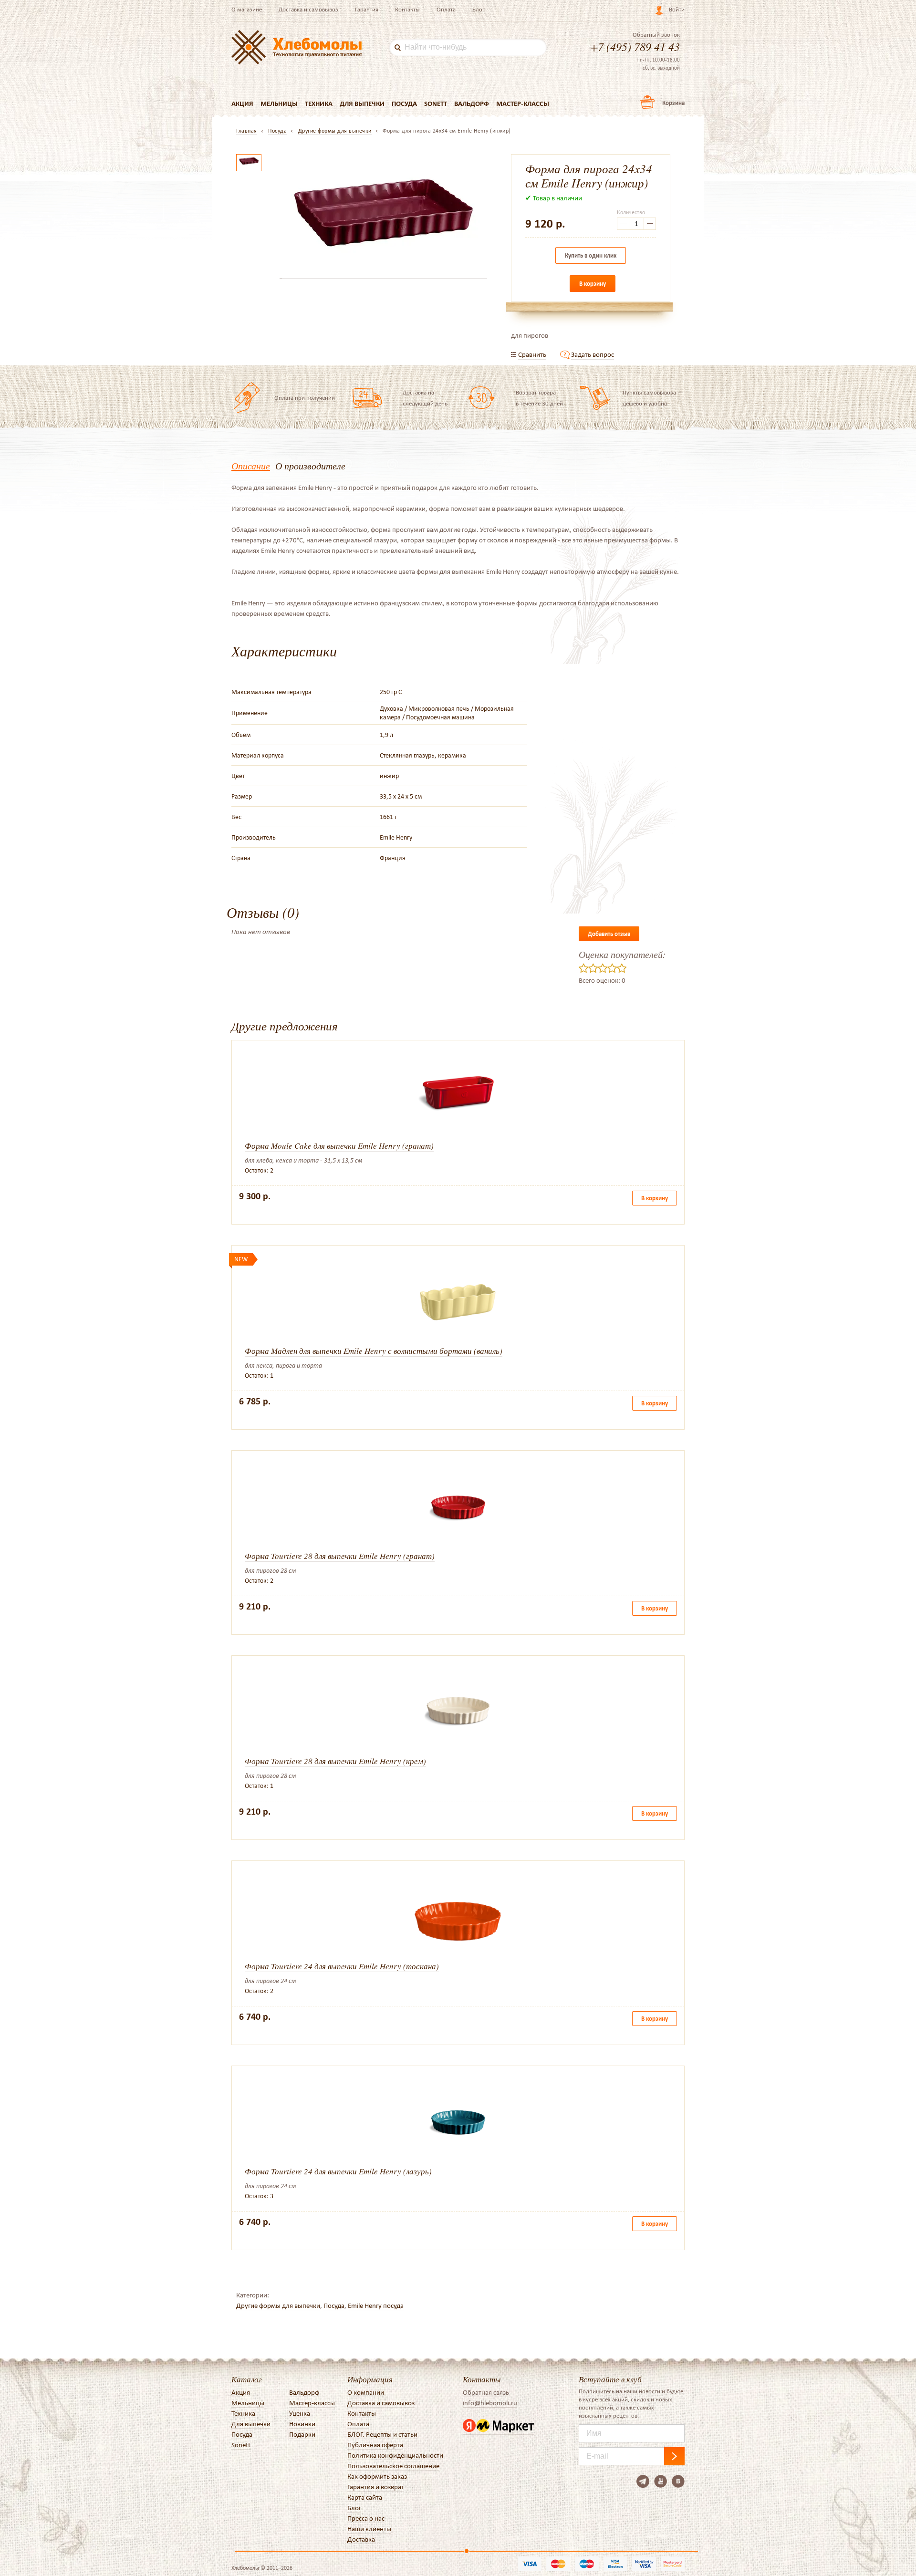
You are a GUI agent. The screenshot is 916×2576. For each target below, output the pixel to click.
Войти (677, 9)
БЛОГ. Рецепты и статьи (382, 2434)
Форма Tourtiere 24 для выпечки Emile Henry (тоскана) (342, 1966)
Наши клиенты (369, 2529)
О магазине (247, 9)
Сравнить (532, 354)
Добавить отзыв (609, 934)
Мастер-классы (523, 104)
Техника (319, 104)
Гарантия (367, 9)
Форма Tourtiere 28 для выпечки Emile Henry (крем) (335, 1761)
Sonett (436, 104)
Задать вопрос (593, 354)
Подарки (302, 2434)
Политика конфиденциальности (395, 2455)
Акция (242, 104)
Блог (479, 9)
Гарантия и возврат (376, 2487)
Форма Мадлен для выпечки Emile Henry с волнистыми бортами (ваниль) (374, 1351)
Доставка (361, 2539)
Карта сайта (365, 2497)
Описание (251, 466)
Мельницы (279, 104)
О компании (366, 2392)
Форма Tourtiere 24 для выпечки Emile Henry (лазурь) (338, 2171)
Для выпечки (362, 104)
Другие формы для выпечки (278, 2306)
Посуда (404, 104)
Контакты (407, 9)
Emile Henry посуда (376, 2306)
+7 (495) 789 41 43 (635, 46)
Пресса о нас (366, 2518)
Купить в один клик (591, 255)
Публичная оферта (375, 2445)
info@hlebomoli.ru (490, 2403)
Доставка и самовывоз (308, 9)
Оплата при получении (305, 398)
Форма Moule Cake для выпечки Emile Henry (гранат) (339, 1146)
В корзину (593, 284)
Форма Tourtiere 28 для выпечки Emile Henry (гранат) (340, 1556)
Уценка (300, 2413)
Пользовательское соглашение (393, 2466)
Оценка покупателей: (622, 954)
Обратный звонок (656, 35)
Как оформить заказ (377, 2476)
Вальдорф (472, 104)
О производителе (310, 466)
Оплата (446, 9)
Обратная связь (486, 2392)
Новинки (302, 2424)
